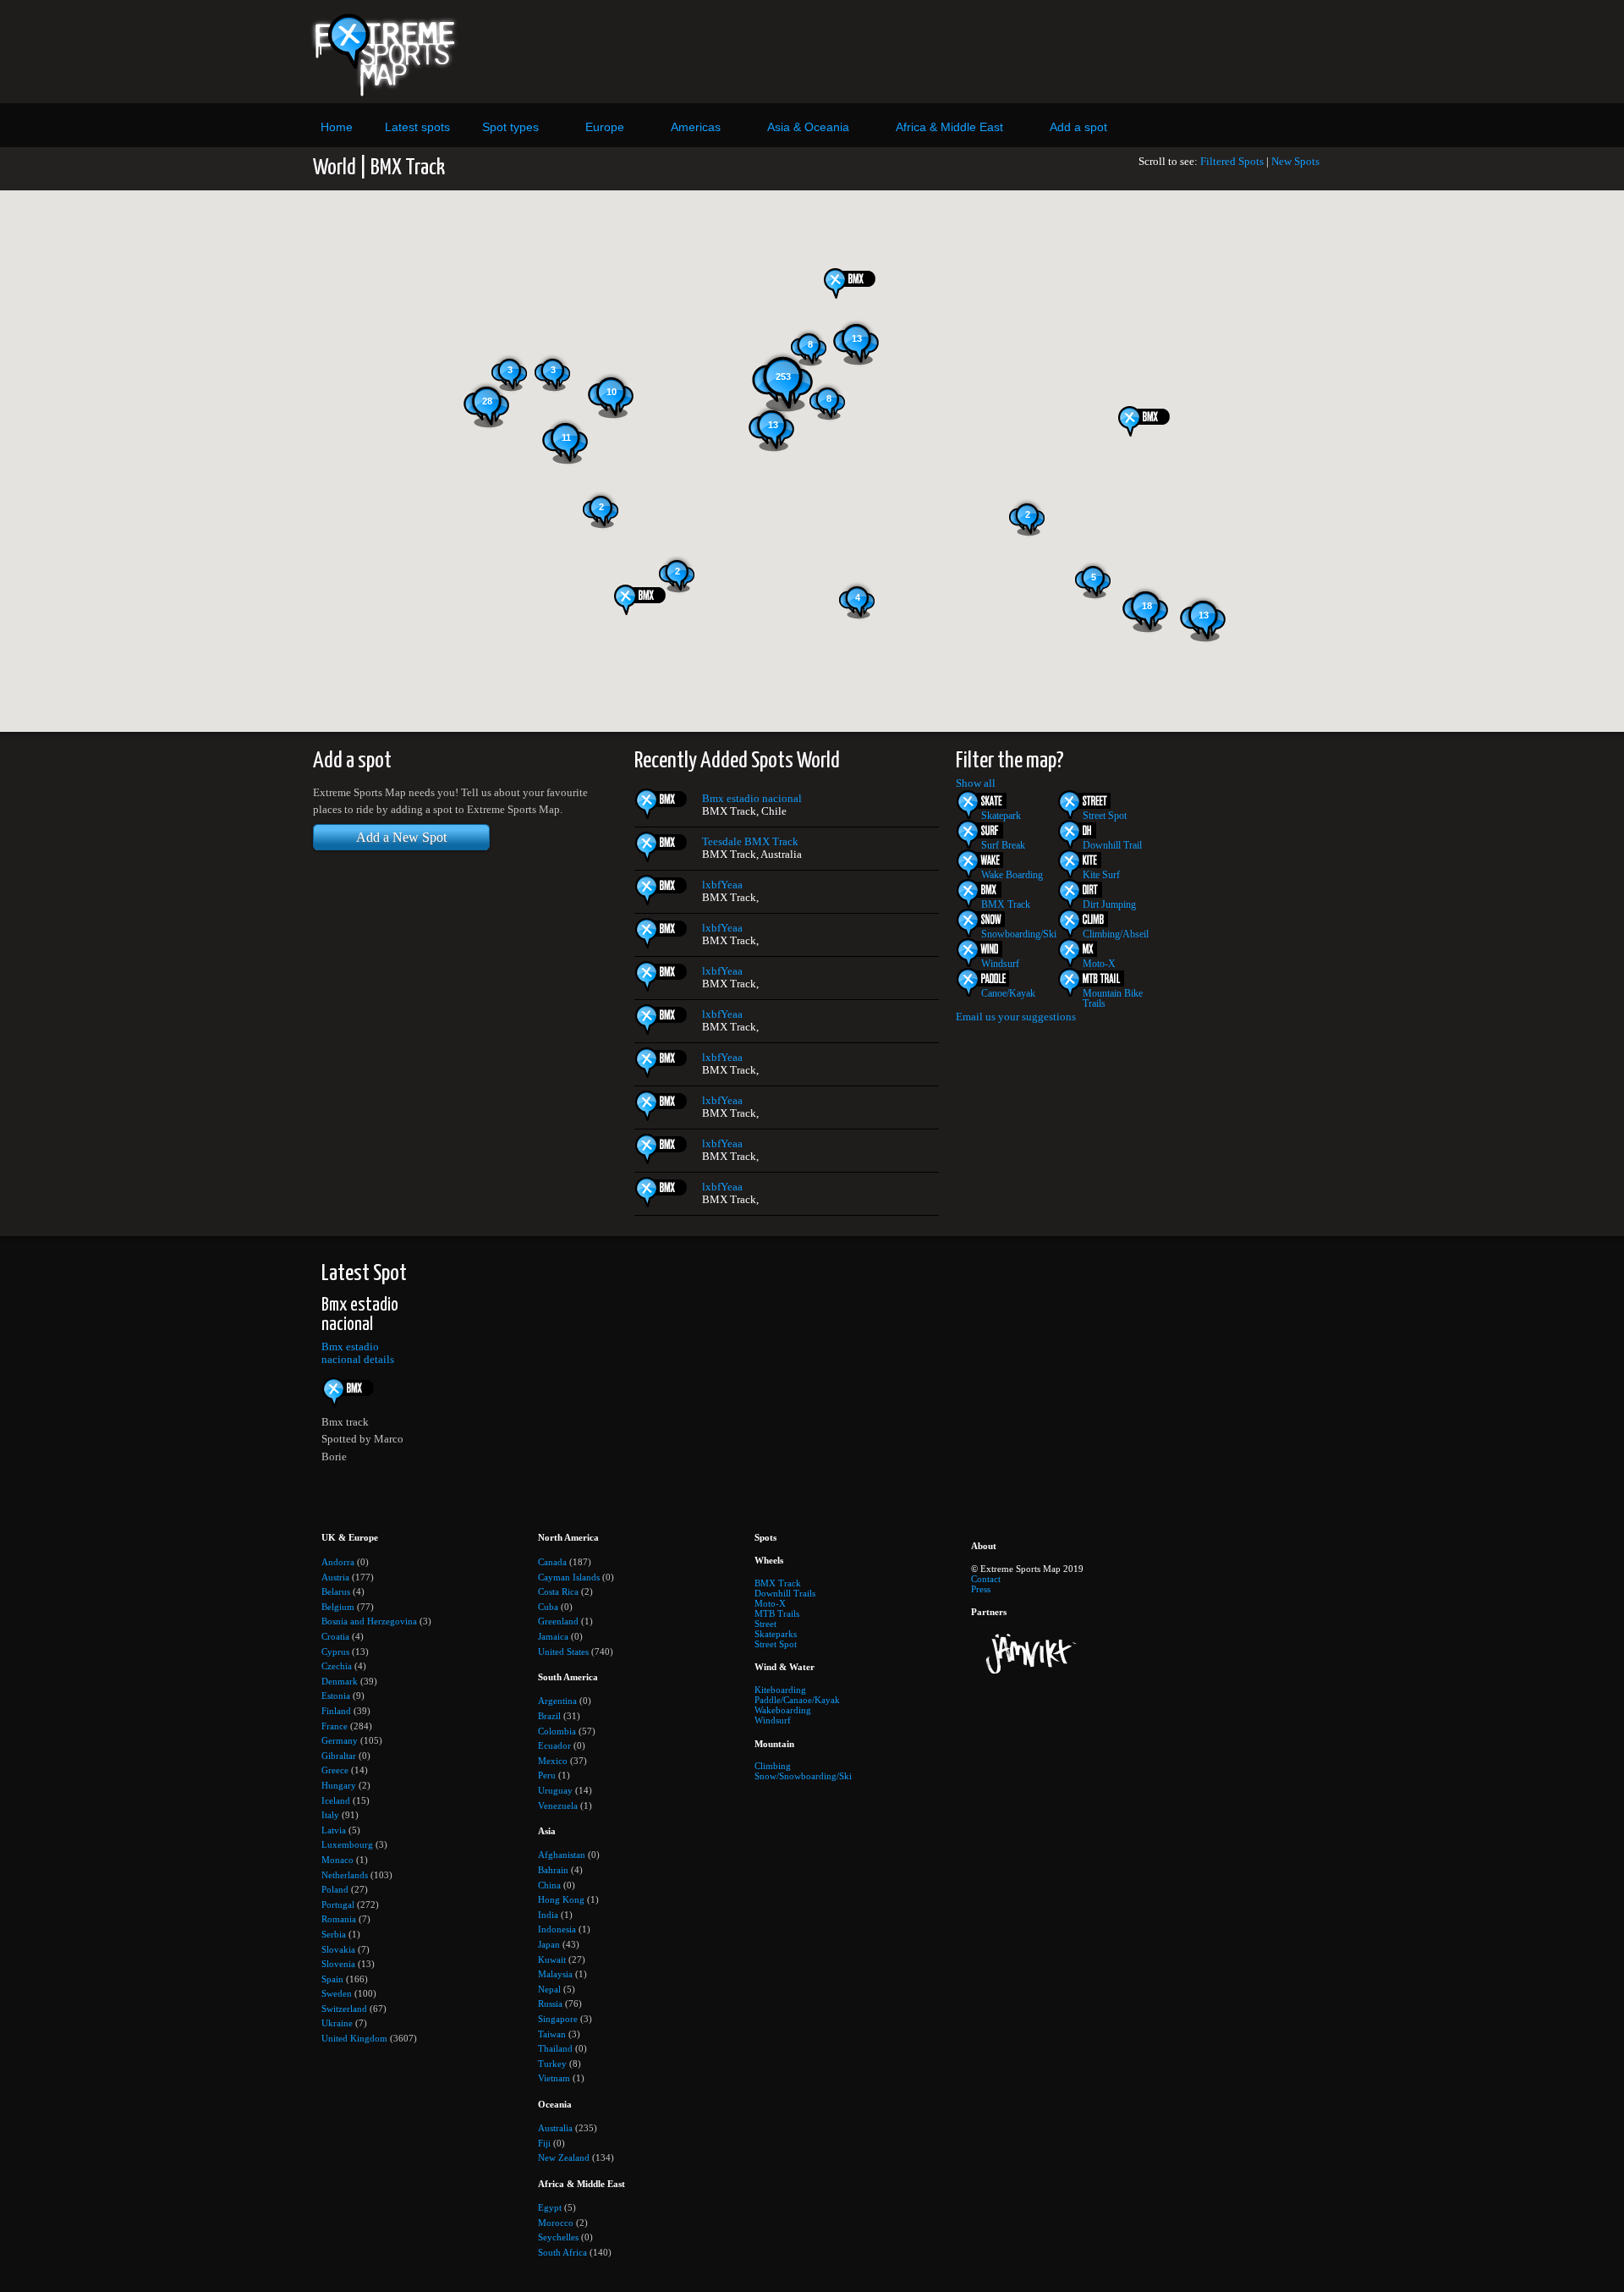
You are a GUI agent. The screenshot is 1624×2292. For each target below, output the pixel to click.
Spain (332, 1979)
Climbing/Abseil (1116, 934)
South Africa (562, 2252)
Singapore (558, 2019)
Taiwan (552, 2034)
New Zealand (564, 2157)
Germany (340, 1740)
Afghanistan (562, 1855)
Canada (552, 1562)
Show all (976, 783)
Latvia (334, 1830)
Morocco (556, 2223)
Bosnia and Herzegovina (369, 1621)
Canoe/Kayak (1008, 993)
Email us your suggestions (1016, 1017)
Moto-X (1099, 964)
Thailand (555, 2048)
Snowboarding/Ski (1019, 934)
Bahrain (553, 1870)
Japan (549, 1944)
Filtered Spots (1232, 162)
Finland (336, 1711)
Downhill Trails (785, 1593)
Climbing (773, 1766)
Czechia (337, 1666)
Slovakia (338, 1949)
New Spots (1295, 162)
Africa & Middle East (949, 127)
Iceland (336, 1800)
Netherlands (345, 1875)
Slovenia (338, 1964)
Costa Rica (558, 1591)
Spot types (510, 127)
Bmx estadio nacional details (358, 1353)
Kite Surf (1101, 875)
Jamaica (553, 1636)
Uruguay (555, 1790)
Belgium (338, 1607)
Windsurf (1000, 964)
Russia (550, 2003)
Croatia (335, 1636)
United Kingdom (354, 2038)
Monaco (337, 1860)
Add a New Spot (401, 837)
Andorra (338, 1562)
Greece (335, 1770)
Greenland (558, 1621)
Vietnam (554, 2078)
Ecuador (554, 1745)
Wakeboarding (783, 1710)
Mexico (553, 1761)
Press (981, 1589)
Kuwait (552, 1959)
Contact (986, 1579)
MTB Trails (777, 1613)
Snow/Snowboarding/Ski (803, 1776)
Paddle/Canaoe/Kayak (797, 1700)
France (335, 1726)
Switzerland (344, 2009)
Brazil (549, 1716)
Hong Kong (561, 1899)
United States (563, 1652)
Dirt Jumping (1109, 904)
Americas (696, 127)
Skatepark (1001, 816)
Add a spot (1078, 127)
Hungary (339, 1785)
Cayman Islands (569, 1577)
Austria (335, 1577)
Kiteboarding (780, 1690)
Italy (330, 1815)
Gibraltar (339, 1756)
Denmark (340, 1681)
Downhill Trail (1112, 845)
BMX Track (1006, 904)
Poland (335, 1889)
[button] (1152, 421)
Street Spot (1105, 816)
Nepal (549, 1989)
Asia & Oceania (808, 127)
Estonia (336, 1696)
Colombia (557, 1731)
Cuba (548, 1607)
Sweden (337, 1993)
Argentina (557, 1701)
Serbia (334, 1934)
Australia (555, 2128)
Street (765, 1624)
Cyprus (335, 1652)
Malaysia (555, 1974)
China (549, 1885)
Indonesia (557, 1929)
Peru (547, 1775)
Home (337, 127)
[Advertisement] (967, 52)
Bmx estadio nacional (752, 799)
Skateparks (776, 1634)
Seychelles (558, 2237)
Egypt (550, 2207)
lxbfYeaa (722, 885)
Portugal (338, 1905)
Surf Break (1003, 845)
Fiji (544, 2143)
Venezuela (558, 1806)
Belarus (336, 1591)
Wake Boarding (1012, 875)
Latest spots (417, 127)
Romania (339, 1919)
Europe (605, 127)
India (548, 1915)
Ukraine (337, 2023)
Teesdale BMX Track (750, 842)
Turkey (552, 2064)
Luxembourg (347, 1844)
